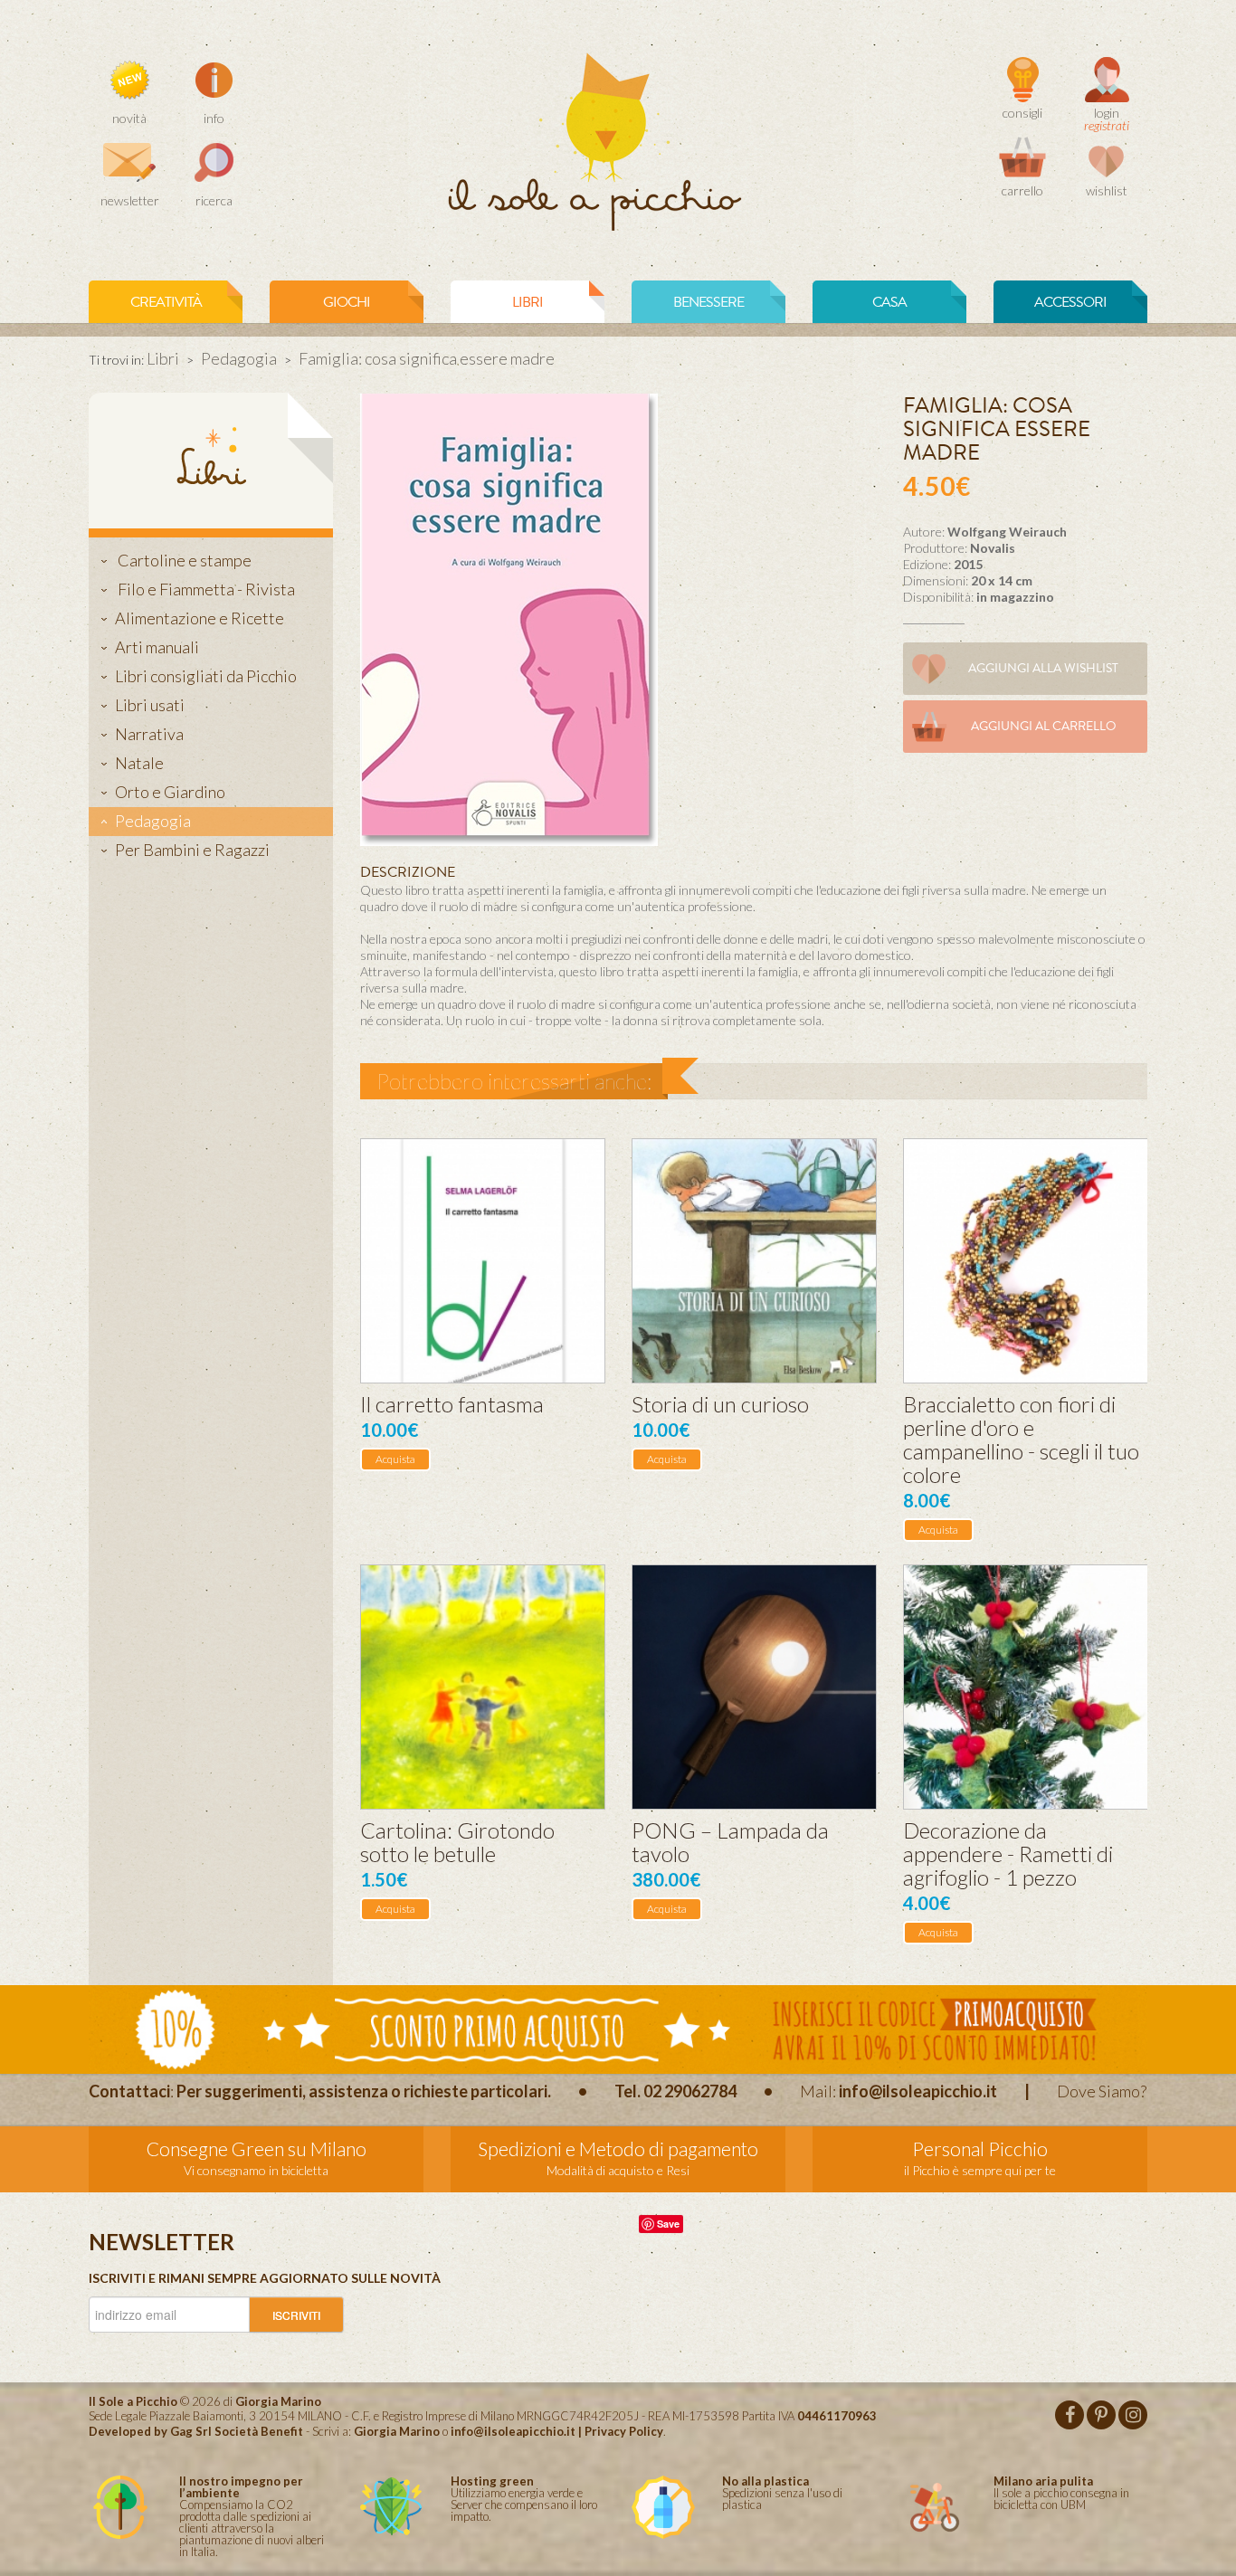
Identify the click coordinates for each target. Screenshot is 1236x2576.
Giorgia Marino (397, 2431)
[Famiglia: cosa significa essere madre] (509, 618)
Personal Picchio (980, 2148)
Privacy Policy (624, 2431)
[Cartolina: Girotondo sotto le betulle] (483, 1687)
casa (889, 302)
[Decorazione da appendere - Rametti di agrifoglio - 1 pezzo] (1026, 1687)
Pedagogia (239, 358)
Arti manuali (157, 647)
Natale (139, 763)
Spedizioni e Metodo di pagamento (618, 2148)
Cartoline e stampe (183, 560)
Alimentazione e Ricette (200, 618)
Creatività (166, 302)
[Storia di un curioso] (754, 1261)
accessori (1070, 302)
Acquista (395, 1459)
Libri (163, 358)
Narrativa (149, 734)
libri (528, 302)
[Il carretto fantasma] (483, 1261)
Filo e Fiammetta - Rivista (205, 589)
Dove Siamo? (1102, 2091)
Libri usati (150, 705)
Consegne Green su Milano (257, 2148)
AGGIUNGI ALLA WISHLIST (1043, 668)
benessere (708, 302)
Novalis (993, 548)
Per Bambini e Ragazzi (192, 850)
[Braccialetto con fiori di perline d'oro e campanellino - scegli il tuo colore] (1026, 1261)
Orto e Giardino (170, 792)
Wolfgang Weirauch (1007, 532)
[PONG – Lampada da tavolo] (754, 1687)
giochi (347, 302)
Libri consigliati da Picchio (206, 676)
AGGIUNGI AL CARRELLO (1044, 726)
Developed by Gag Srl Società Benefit (196, 2431)
